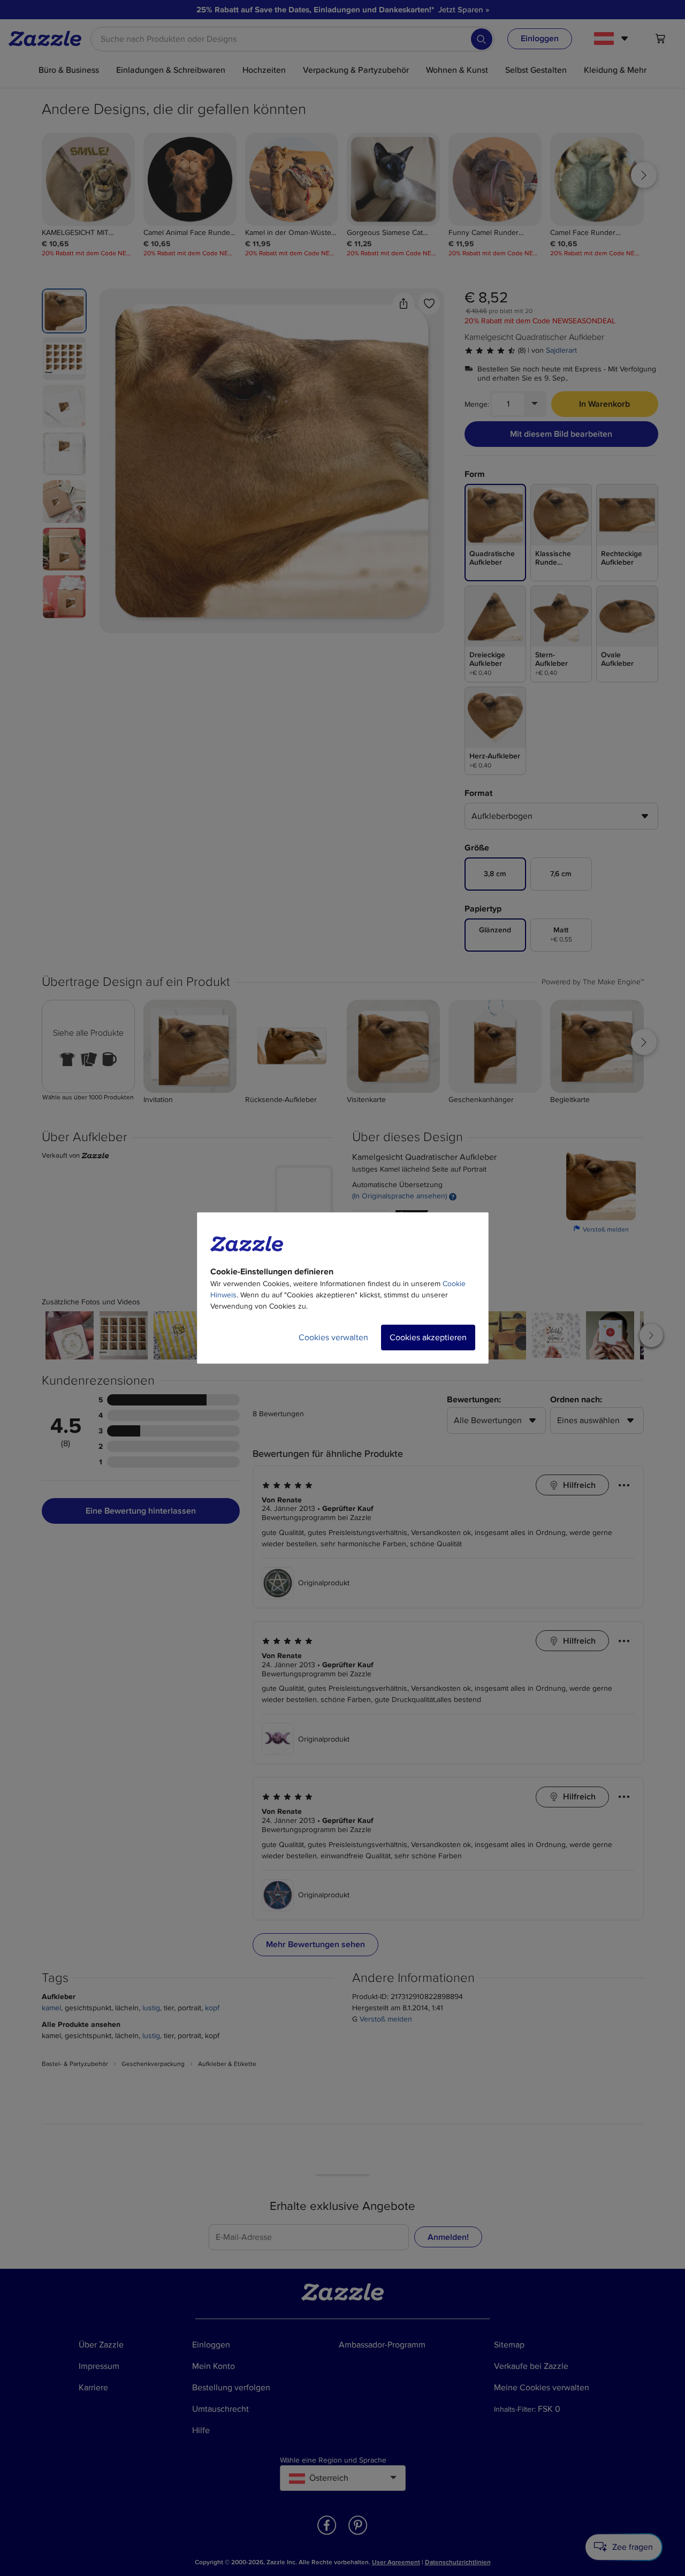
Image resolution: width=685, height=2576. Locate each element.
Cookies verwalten (333, 1338)
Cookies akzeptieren (428, 1338)
